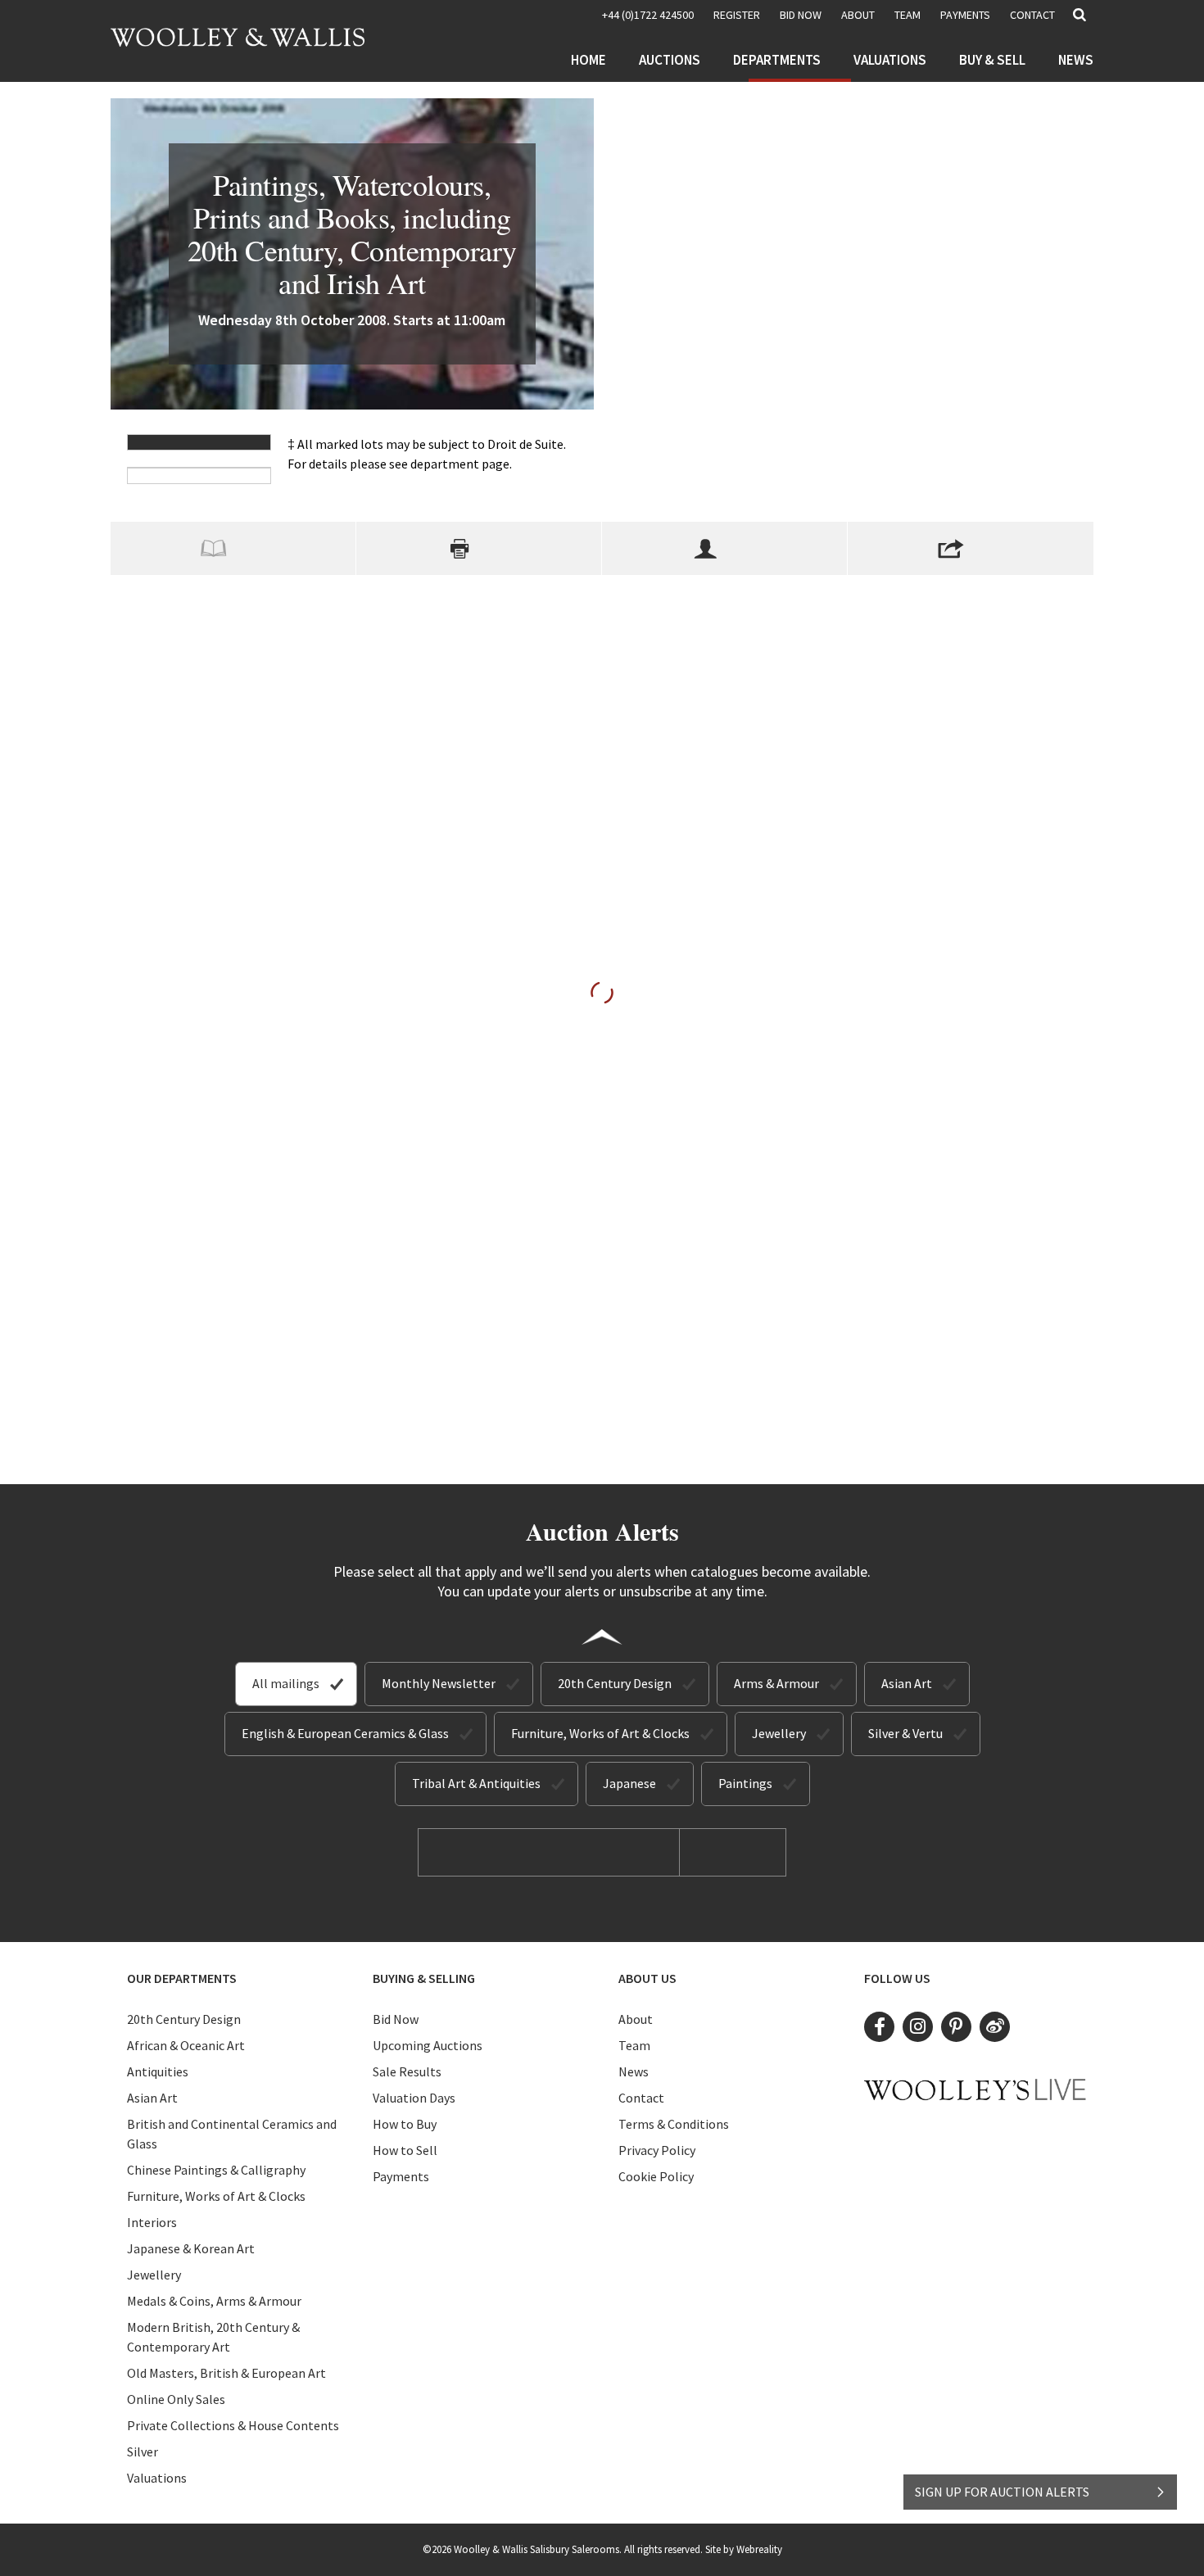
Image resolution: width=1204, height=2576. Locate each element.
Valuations (890, 60)
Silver (143, 2452)
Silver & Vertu (905, 1733)
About (858, 15)
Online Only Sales (176, 2399)
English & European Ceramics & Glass (345, 1733)
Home (588, 60)
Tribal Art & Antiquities (476, 1783)
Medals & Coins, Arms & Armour (214, 2301)
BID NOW (801, 15)
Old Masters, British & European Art (226, 2373)
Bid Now (396, 2019)
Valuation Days (414, 2098)
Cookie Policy (656, 2176)
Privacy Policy (657, 2150)
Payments (965, 15)
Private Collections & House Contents (233, 2425)
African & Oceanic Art (186, 2045)
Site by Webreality (744, 2549)
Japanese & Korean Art (191, 2248)
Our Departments (182, 1978)
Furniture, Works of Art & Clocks (600, 1733)
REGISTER (737, 15)
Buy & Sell (992, 60)
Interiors (152, 2222)
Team (908, 15)
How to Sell (405, 2150)
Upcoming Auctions (428, 2045)
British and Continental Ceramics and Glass (232, 2134)
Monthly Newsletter (439, 1683)
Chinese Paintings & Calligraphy (216, 2170)
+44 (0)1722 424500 (648, 15)
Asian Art (907, 1683)
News (1076, 60)
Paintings (745, 1783)
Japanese (629, 1783)
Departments (777, 60)
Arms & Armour (776, 1683)
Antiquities (158, 2071)
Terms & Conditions (674, 2124)
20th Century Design (615, 1683)
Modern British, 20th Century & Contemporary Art (213, 2337)
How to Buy (405, 2124)
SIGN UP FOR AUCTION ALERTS (1002, 2492)
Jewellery (779, 1733)
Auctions (670, 60)
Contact (1032, 15)
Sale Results (407, 2071)
